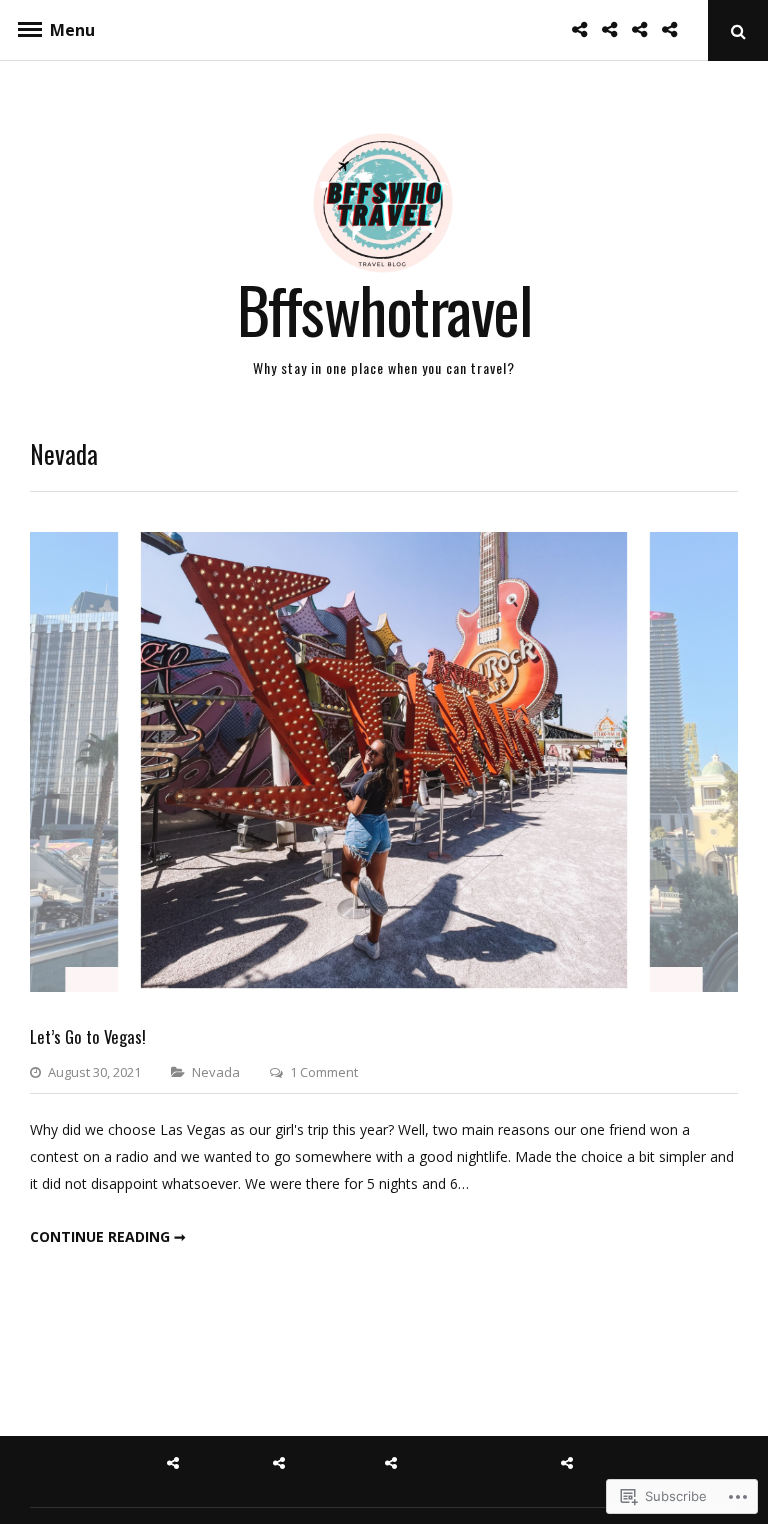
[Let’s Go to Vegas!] (384, 986)
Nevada (216, 1072)
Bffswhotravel (384, 308)
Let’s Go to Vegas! (88, 1036)
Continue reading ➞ (108, 1236)
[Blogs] (615, 29)
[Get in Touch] (645, 29)
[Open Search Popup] (738, 30)
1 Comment (324, 1072)
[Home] (585, 29)
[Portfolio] (675, 29)
